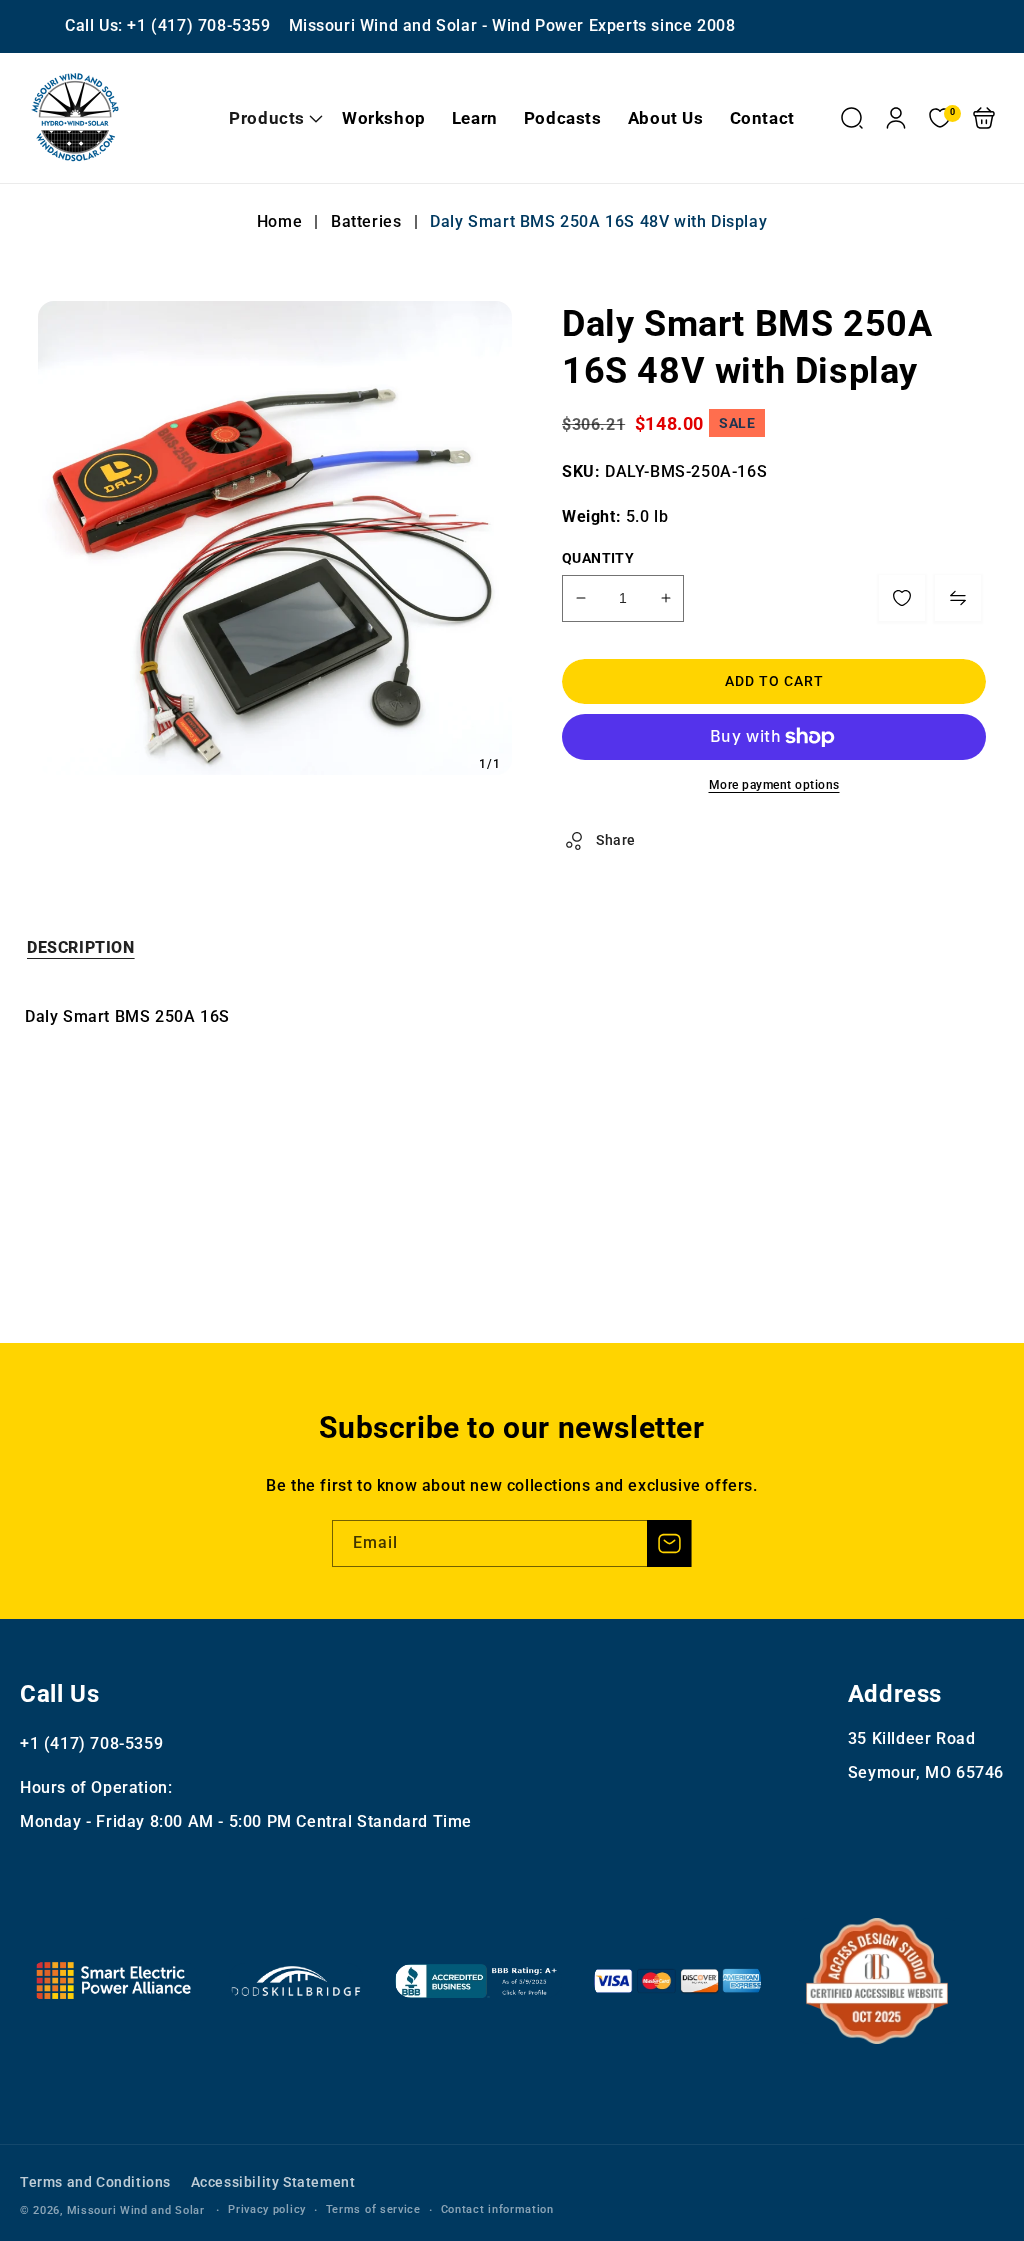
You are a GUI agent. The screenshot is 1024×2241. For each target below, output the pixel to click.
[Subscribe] (669, 1543)
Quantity (598, 558)
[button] (272, 118)
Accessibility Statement (273, 2182)
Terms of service (373, 2209)
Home (282, 221)
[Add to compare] (958, 598)
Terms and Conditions (95, 2182)
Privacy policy (267, 2209)
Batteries (366, 221)
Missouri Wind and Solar (136, 2210)
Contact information (497, 2209)
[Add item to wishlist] (902, 598)
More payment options (774, 785)
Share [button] (616, 840)
